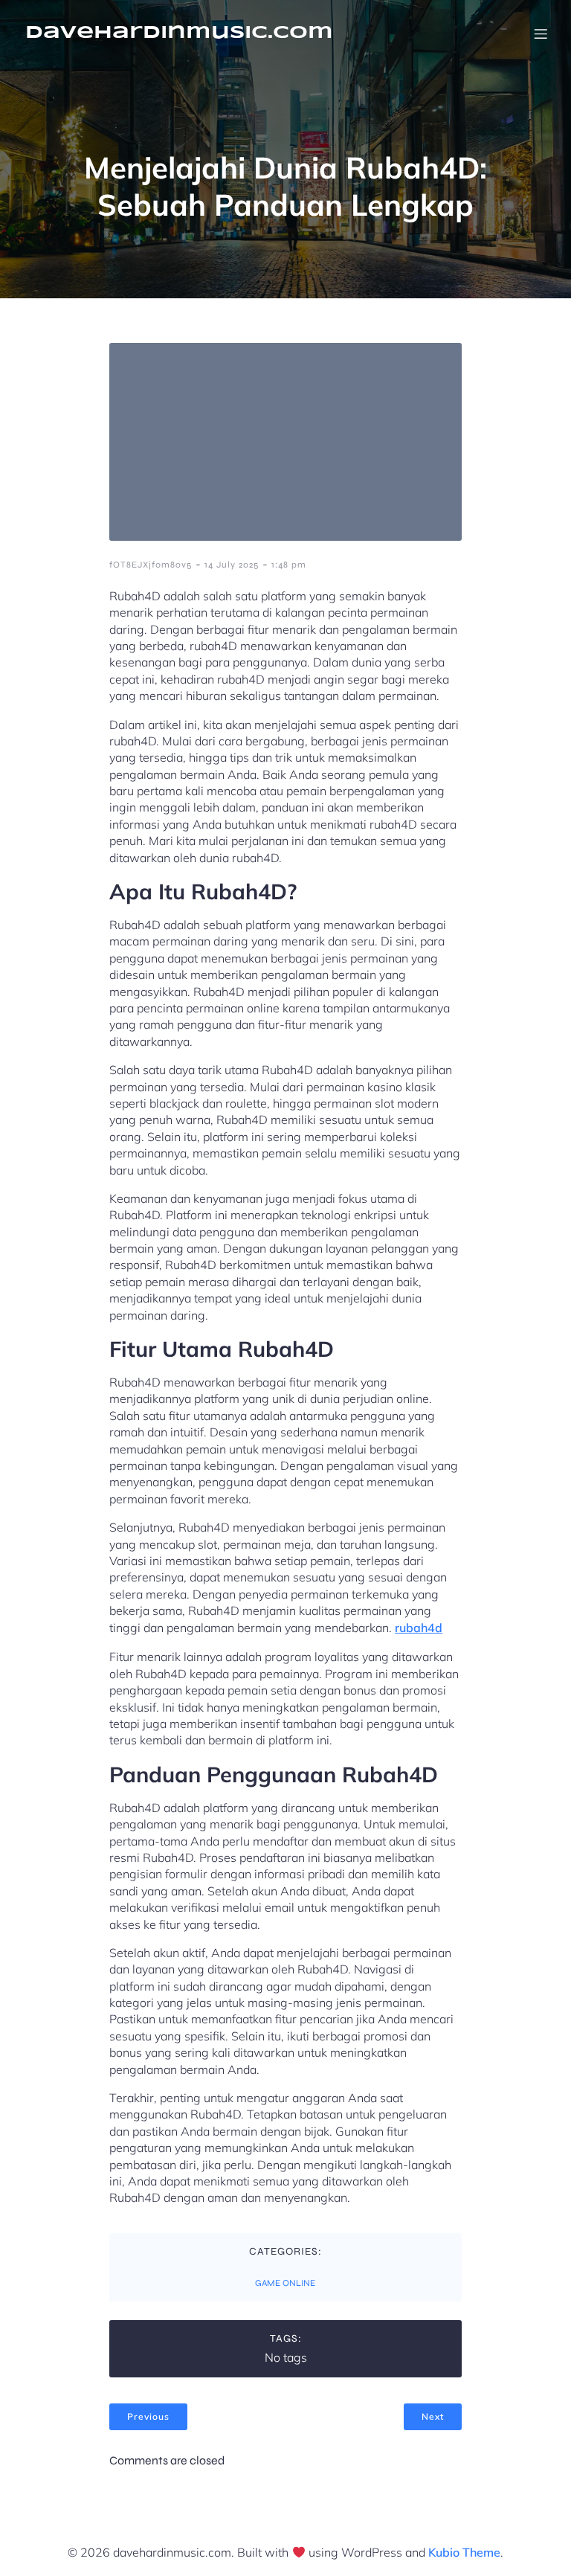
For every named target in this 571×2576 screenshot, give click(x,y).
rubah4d (419, 1628)
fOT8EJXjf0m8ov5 (151, 565)
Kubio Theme (464, 2552)
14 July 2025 (232, 565)
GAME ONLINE (285, 2283)
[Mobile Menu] (541, 33)
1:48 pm (289, 565)
